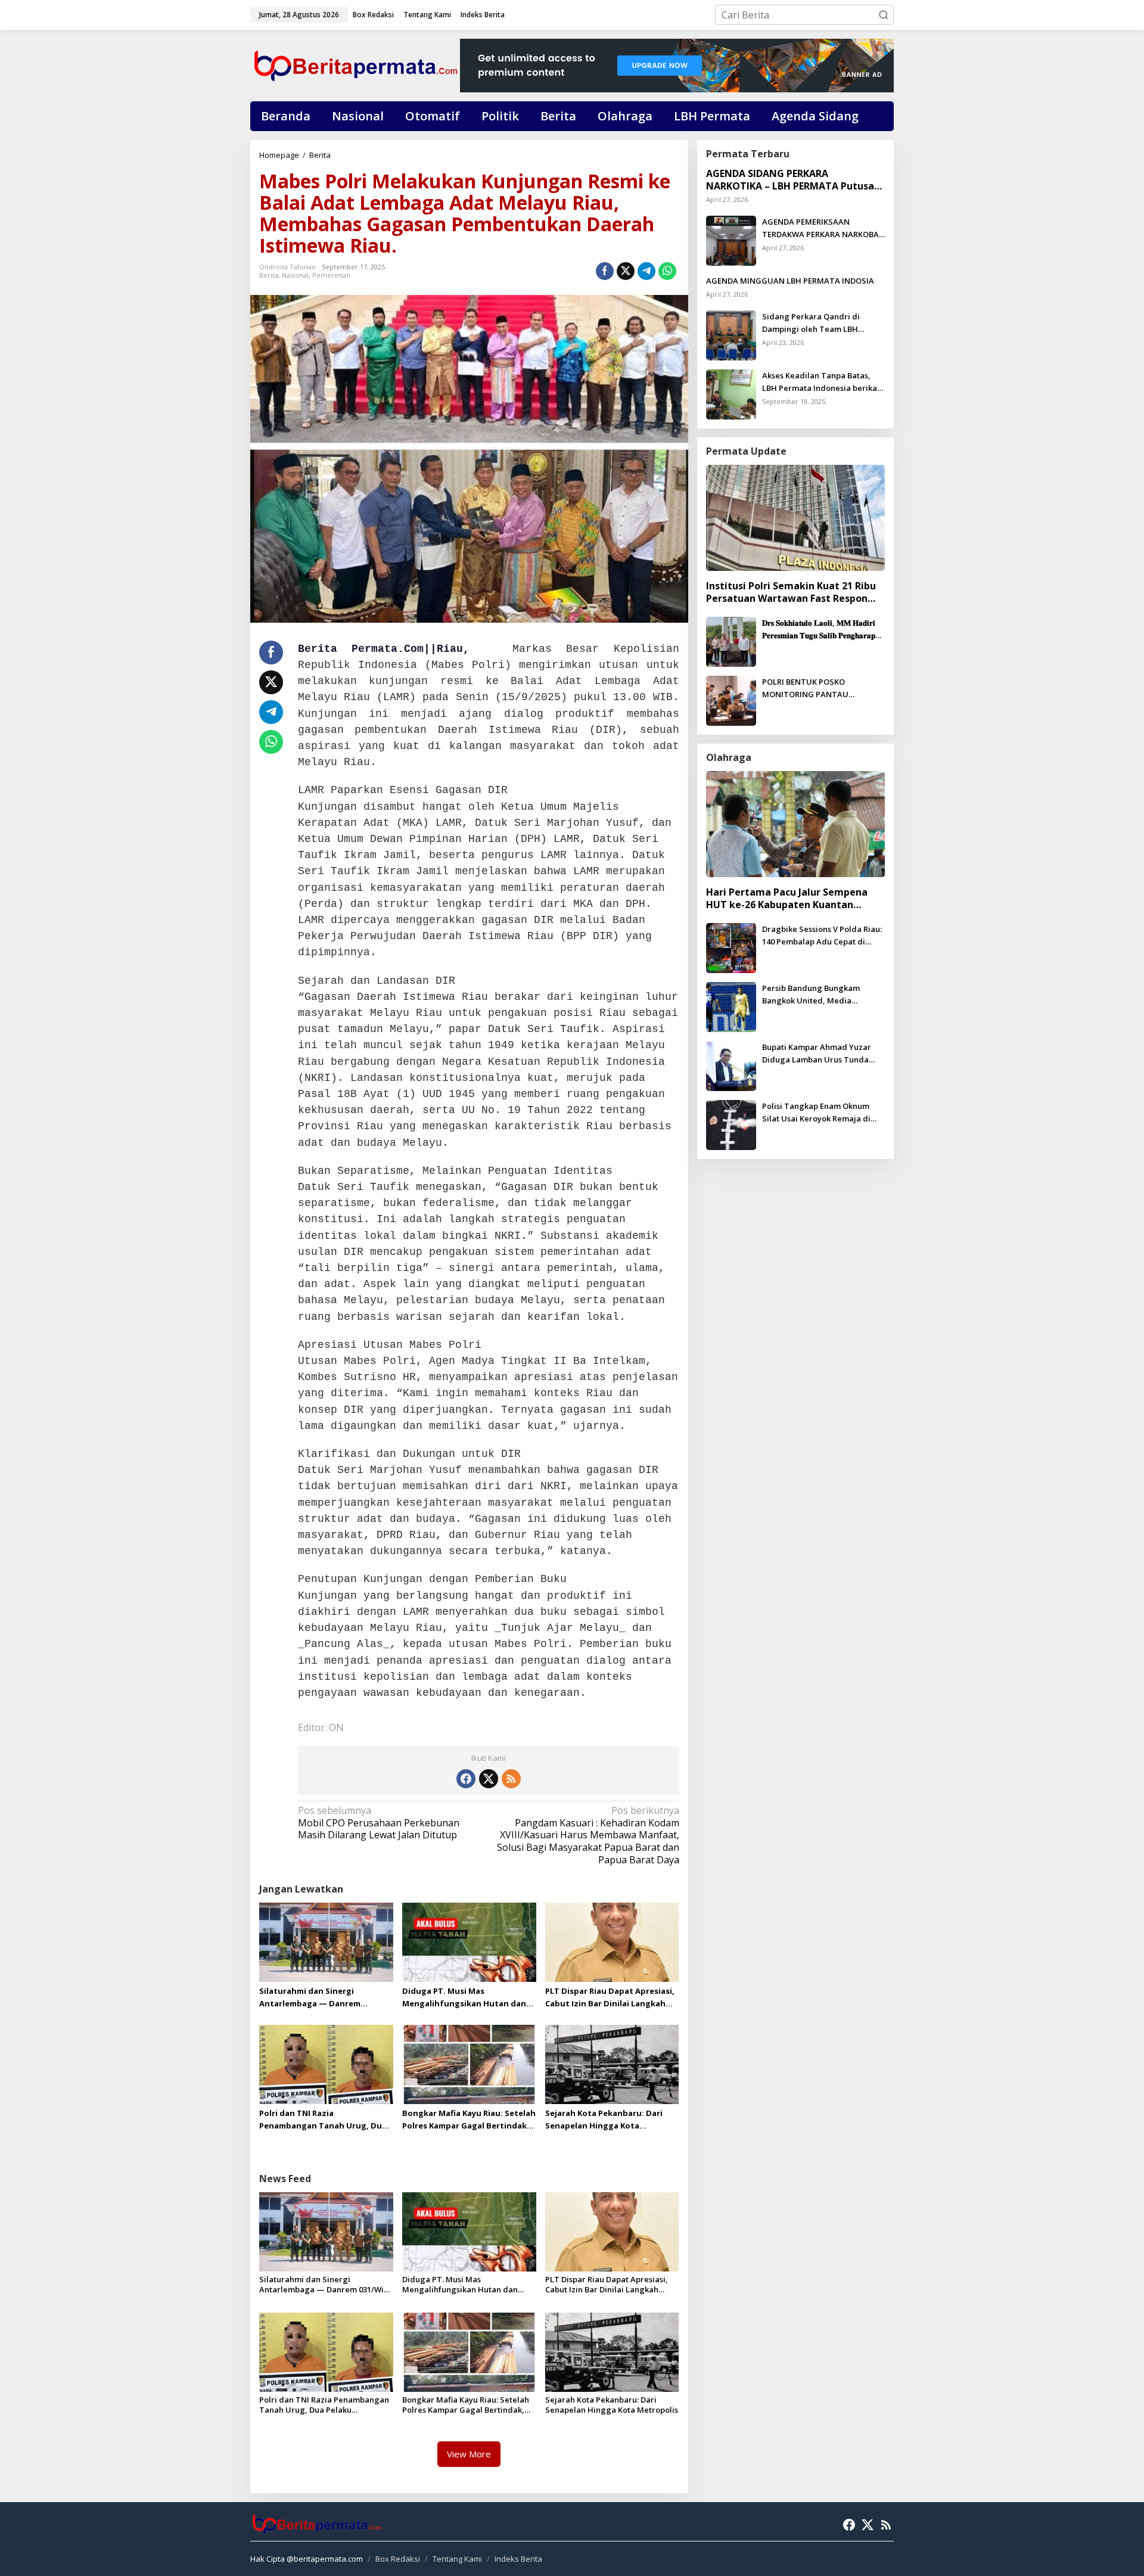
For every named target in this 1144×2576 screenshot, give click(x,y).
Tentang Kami (457, 2559)
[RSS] (511, 1779)
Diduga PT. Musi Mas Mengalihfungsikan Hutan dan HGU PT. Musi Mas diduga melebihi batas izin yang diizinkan (464, 1998)
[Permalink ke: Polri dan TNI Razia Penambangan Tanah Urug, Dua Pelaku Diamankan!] (326, 2064)
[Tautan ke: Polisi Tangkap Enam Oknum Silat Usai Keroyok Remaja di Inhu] (731, 1124)
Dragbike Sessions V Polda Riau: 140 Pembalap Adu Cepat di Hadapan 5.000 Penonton (822, 936)
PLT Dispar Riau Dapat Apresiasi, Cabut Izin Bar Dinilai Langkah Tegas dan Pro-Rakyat (610, 1998)
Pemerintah (331, 275)
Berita (269, 275)
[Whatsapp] (667, 271)
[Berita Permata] (355, 64)
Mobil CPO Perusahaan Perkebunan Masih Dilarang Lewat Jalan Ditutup (379, 1823)
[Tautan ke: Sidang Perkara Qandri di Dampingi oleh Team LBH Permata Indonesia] (731, 334)
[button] (884, 15)
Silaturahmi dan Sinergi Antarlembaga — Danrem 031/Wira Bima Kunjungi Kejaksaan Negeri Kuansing (313, 1998)
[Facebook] (466, 1779)
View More (469, 2454)
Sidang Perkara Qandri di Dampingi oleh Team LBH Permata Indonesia (811, 323)
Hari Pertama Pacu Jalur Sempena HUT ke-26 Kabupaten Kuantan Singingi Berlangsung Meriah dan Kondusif (787, 899)
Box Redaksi (398, 2559)
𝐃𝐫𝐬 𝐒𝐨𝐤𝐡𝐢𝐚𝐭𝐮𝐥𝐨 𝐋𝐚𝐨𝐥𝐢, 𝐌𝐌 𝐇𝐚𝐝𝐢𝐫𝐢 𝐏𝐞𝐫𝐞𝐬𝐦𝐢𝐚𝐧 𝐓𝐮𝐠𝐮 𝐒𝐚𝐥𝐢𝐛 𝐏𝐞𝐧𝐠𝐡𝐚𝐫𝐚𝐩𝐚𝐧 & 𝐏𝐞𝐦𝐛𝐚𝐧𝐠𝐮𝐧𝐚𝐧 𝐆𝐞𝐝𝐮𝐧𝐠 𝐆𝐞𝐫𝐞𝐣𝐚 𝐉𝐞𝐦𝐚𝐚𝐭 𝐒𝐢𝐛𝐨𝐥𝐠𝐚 (823, 630)
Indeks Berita (518, 2559)
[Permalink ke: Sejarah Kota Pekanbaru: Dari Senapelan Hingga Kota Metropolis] (612, 2064)
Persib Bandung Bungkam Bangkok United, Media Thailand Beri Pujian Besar (812, 995)
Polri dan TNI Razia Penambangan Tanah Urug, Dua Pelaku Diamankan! (323, 2120)
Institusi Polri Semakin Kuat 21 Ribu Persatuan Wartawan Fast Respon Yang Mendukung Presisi (791, 592)
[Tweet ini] (626, 271)
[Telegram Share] (646, 271)
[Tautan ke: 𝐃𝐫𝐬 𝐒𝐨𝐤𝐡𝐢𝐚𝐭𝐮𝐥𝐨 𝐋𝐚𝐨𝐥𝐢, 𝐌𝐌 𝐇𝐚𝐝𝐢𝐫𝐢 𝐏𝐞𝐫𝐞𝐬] (731, 641)
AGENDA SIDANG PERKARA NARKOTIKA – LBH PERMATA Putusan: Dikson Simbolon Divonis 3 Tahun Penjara (794, 180)
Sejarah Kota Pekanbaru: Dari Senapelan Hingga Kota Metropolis (604, 2120)
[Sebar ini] (605, 271)
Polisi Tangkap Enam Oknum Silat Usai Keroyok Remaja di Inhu (816, 1113)
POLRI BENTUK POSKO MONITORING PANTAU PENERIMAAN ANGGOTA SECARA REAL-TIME (823, 689)
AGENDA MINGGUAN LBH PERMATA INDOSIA (790, 281)
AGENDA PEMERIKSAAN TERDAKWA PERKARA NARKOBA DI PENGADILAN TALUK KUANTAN (820, 229)
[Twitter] (489, 1779)
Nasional (295, 275)
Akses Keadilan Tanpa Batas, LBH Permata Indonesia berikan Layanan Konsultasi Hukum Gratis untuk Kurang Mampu (822, 382)
